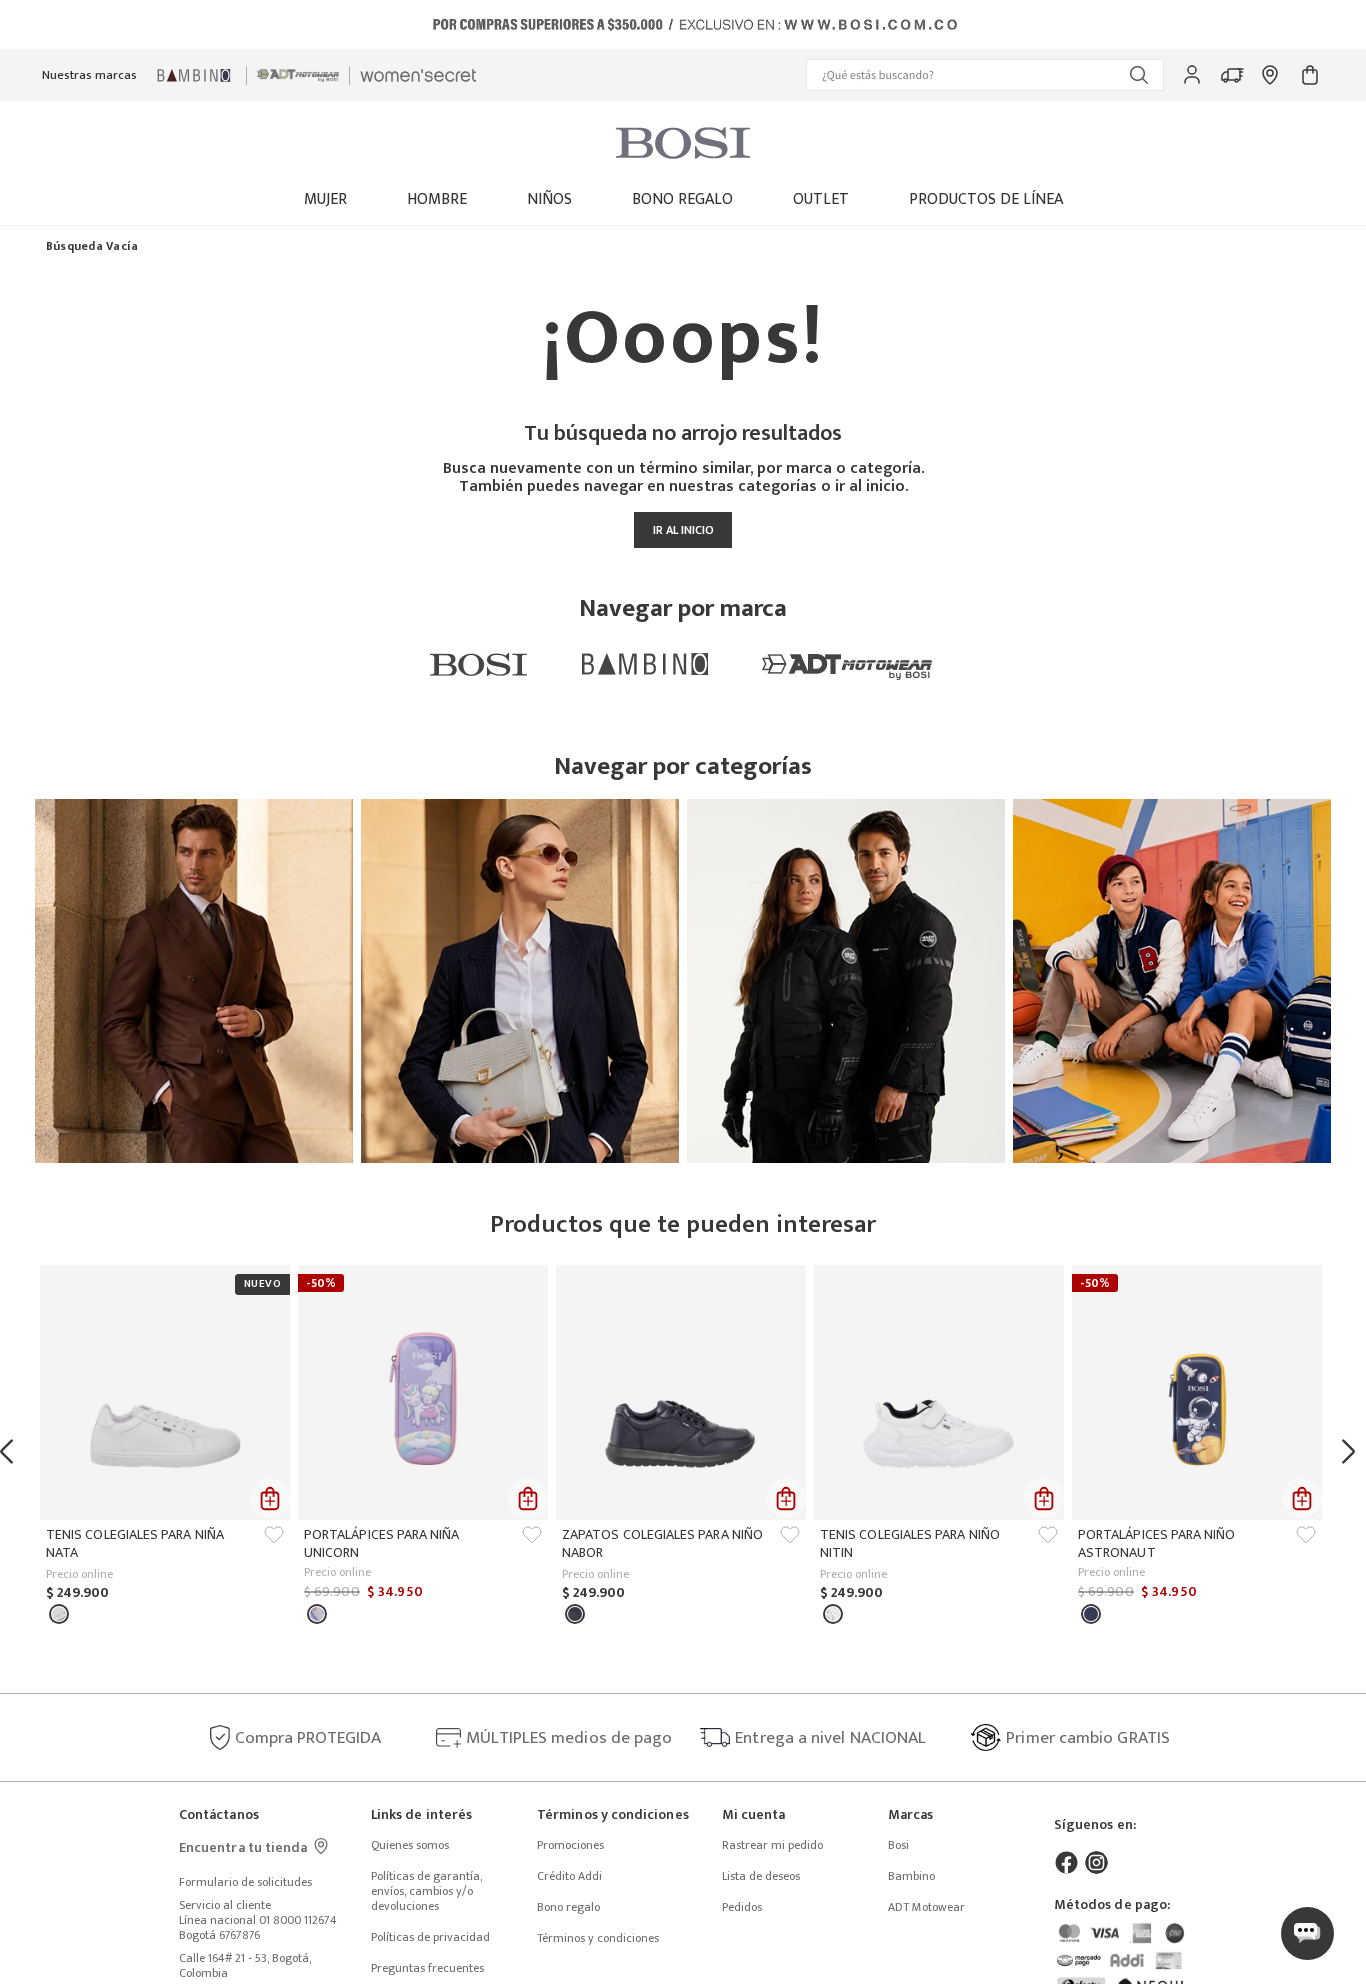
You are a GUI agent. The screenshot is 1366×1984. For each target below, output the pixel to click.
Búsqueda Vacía (92, 247)
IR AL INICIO (683, 530)
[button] (985, 75)
